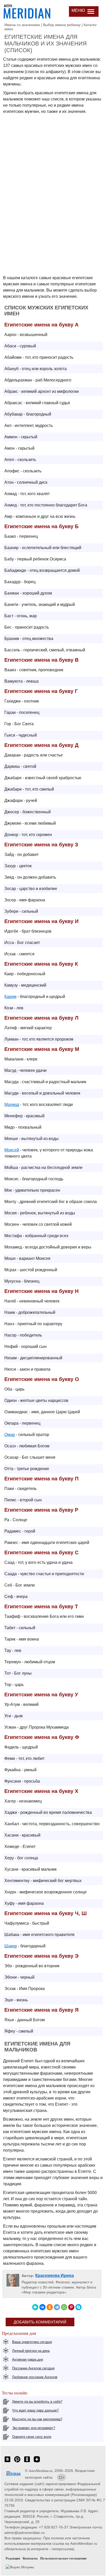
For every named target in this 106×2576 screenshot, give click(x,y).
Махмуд (12, 1104)
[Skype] (78, 2307)
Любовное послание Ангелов (35, 2377)
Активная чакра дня (28, 2359)
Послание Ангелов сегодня (33, 2368)
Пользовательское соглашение (63, 2558)
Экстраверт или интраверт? (34, 2428)
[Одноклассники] (50, 2307)
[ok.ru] (27, 2462)
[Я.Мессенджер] (35, 2307)
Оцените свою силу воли (32, 2437)
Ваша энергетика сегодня (32, 2342)
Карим (10, 997)
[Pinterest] (71, 2307)
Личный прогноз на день (31, 2351)
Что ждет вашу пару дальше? (35, 2410)
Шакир (11, 1946)
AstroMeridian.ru (41, 2471)
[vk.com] (7, 2462)
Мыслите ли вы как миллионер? (37, 2419)
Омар (10, 1435)
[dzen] (37, 2462)
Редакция (13, 2558)
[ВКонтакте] (42, 2307)
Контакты (30, 2558)
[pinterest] (17, 2462)
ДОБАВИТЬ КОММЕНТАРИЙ (40, 2322)
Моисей (12, 1150)
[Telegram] (57, 2307)
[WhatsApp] (64, 2307)
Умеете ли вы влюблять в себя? (37, 2402)
